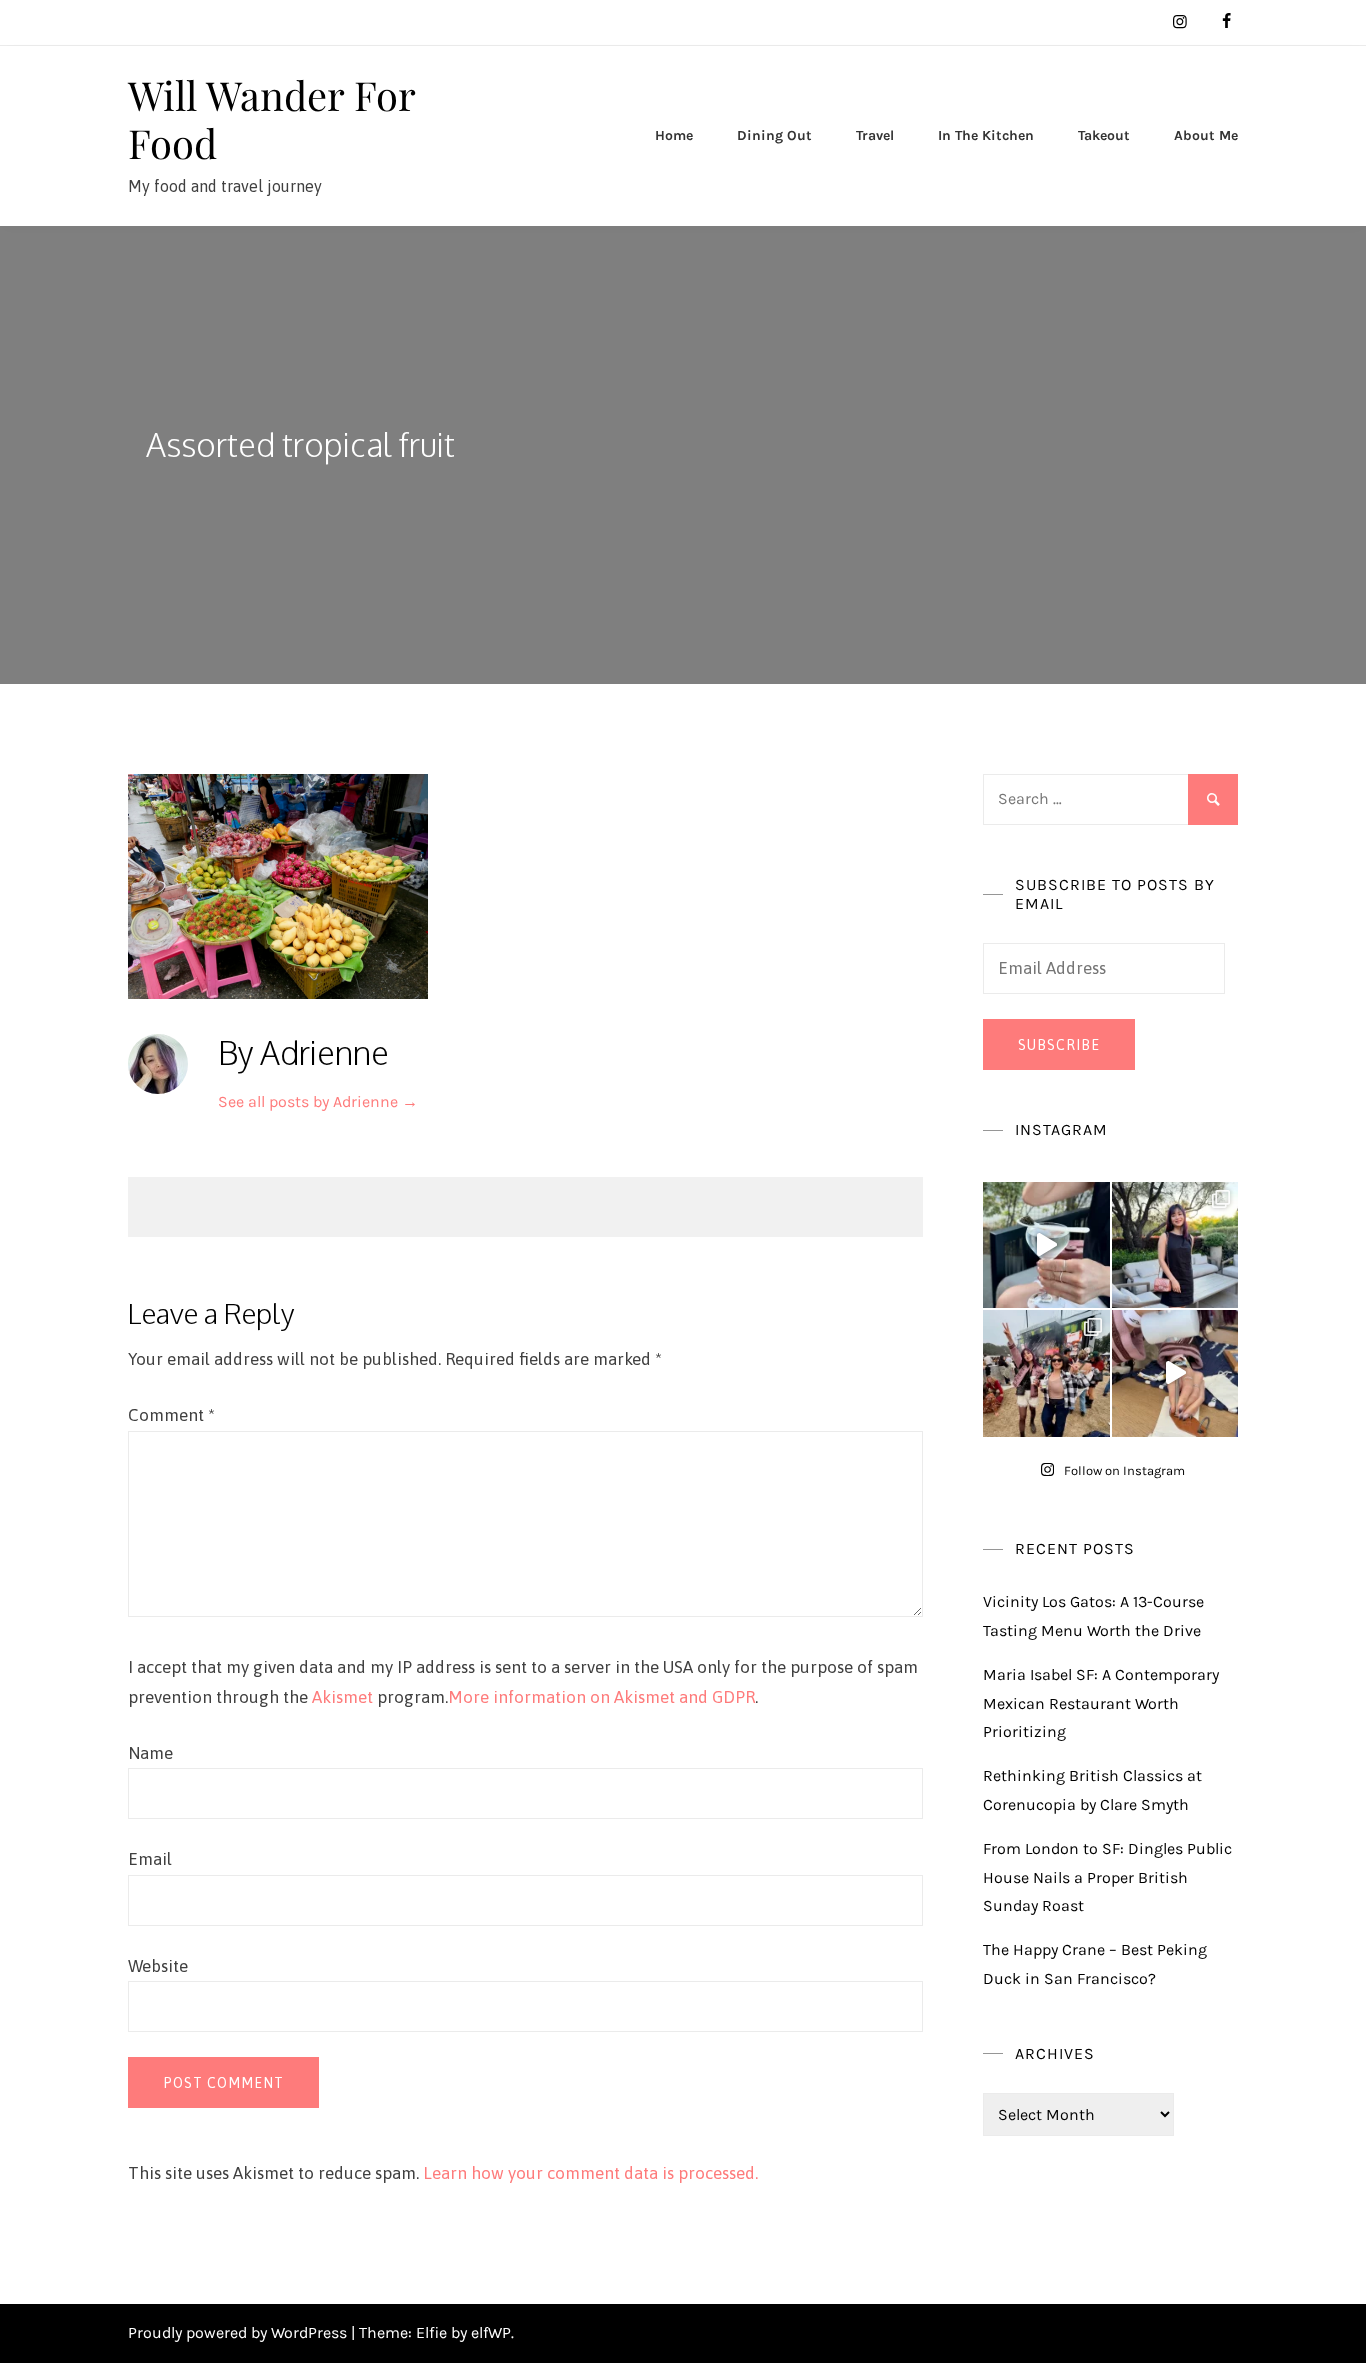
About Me (1206, 135)
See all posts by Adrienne (318, 1101)
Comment (171, 1415)
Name (150, 1753)
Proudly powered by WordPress (239, 2332)
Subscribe (1059, 1045)
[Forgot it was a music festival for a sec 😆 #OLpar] (1175, 1373)
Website (158, 1966)
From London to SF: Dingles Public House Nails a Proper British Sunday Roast (1107, 1877)
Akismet (342, 1697)
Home (674, 135)
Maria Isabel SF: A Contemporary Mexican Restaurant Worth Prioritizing (1101, 1703)
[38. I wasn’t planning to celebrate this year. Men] (1175, 1245)
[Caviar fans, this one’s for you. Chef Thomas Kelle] (1046, 1245)
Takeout (1104, 135)
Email (150, 1859)
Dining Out (774, 135)
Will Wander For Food (271, 118)
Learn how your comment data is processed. (590, 2173)
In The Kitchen (986, 135)
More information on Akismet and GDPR (601, 1697)
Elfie (431, 2332)
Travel (875, 135)
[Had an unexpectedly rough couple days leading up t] (1046, 1373)
